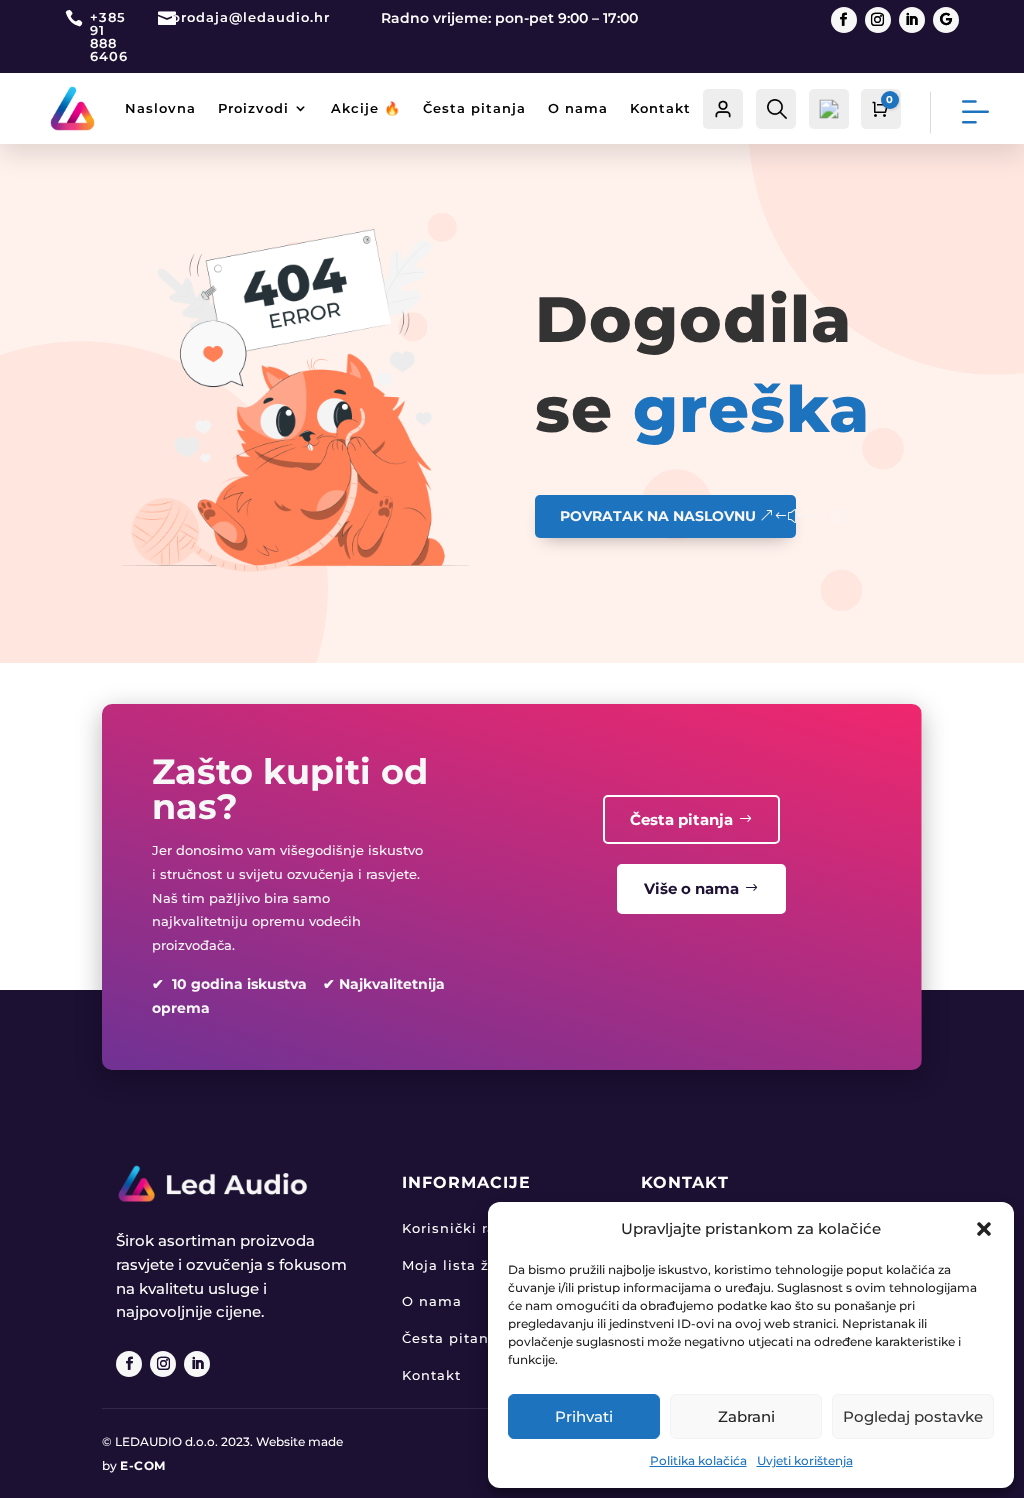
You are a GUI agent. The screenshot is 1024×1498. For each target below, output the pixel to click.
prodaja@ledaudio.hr (250, 17)
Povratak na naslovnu (658, 516)
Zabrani (746, 1416)
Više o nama (691, 888)
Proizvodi (253, 108)
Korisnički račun (463, 1228)
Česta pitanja (474, 108)
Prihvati (584, 1416)
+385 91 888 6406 (109, 36)
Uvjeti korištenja (805, 1460)
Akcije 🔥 (366, 108)
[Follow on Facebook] (844, 20)
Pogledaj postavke (913, 1416)
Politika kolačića (698, 1460)
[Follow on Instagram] (878, 20)
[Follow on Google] (946, 20)
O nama (578, 108)
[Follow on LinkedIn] (912, 20)
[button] (984, 1229)
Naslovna (160, 108)
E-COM (143, 1465)
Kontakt (660, 108)
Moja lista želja (459, 1265)
